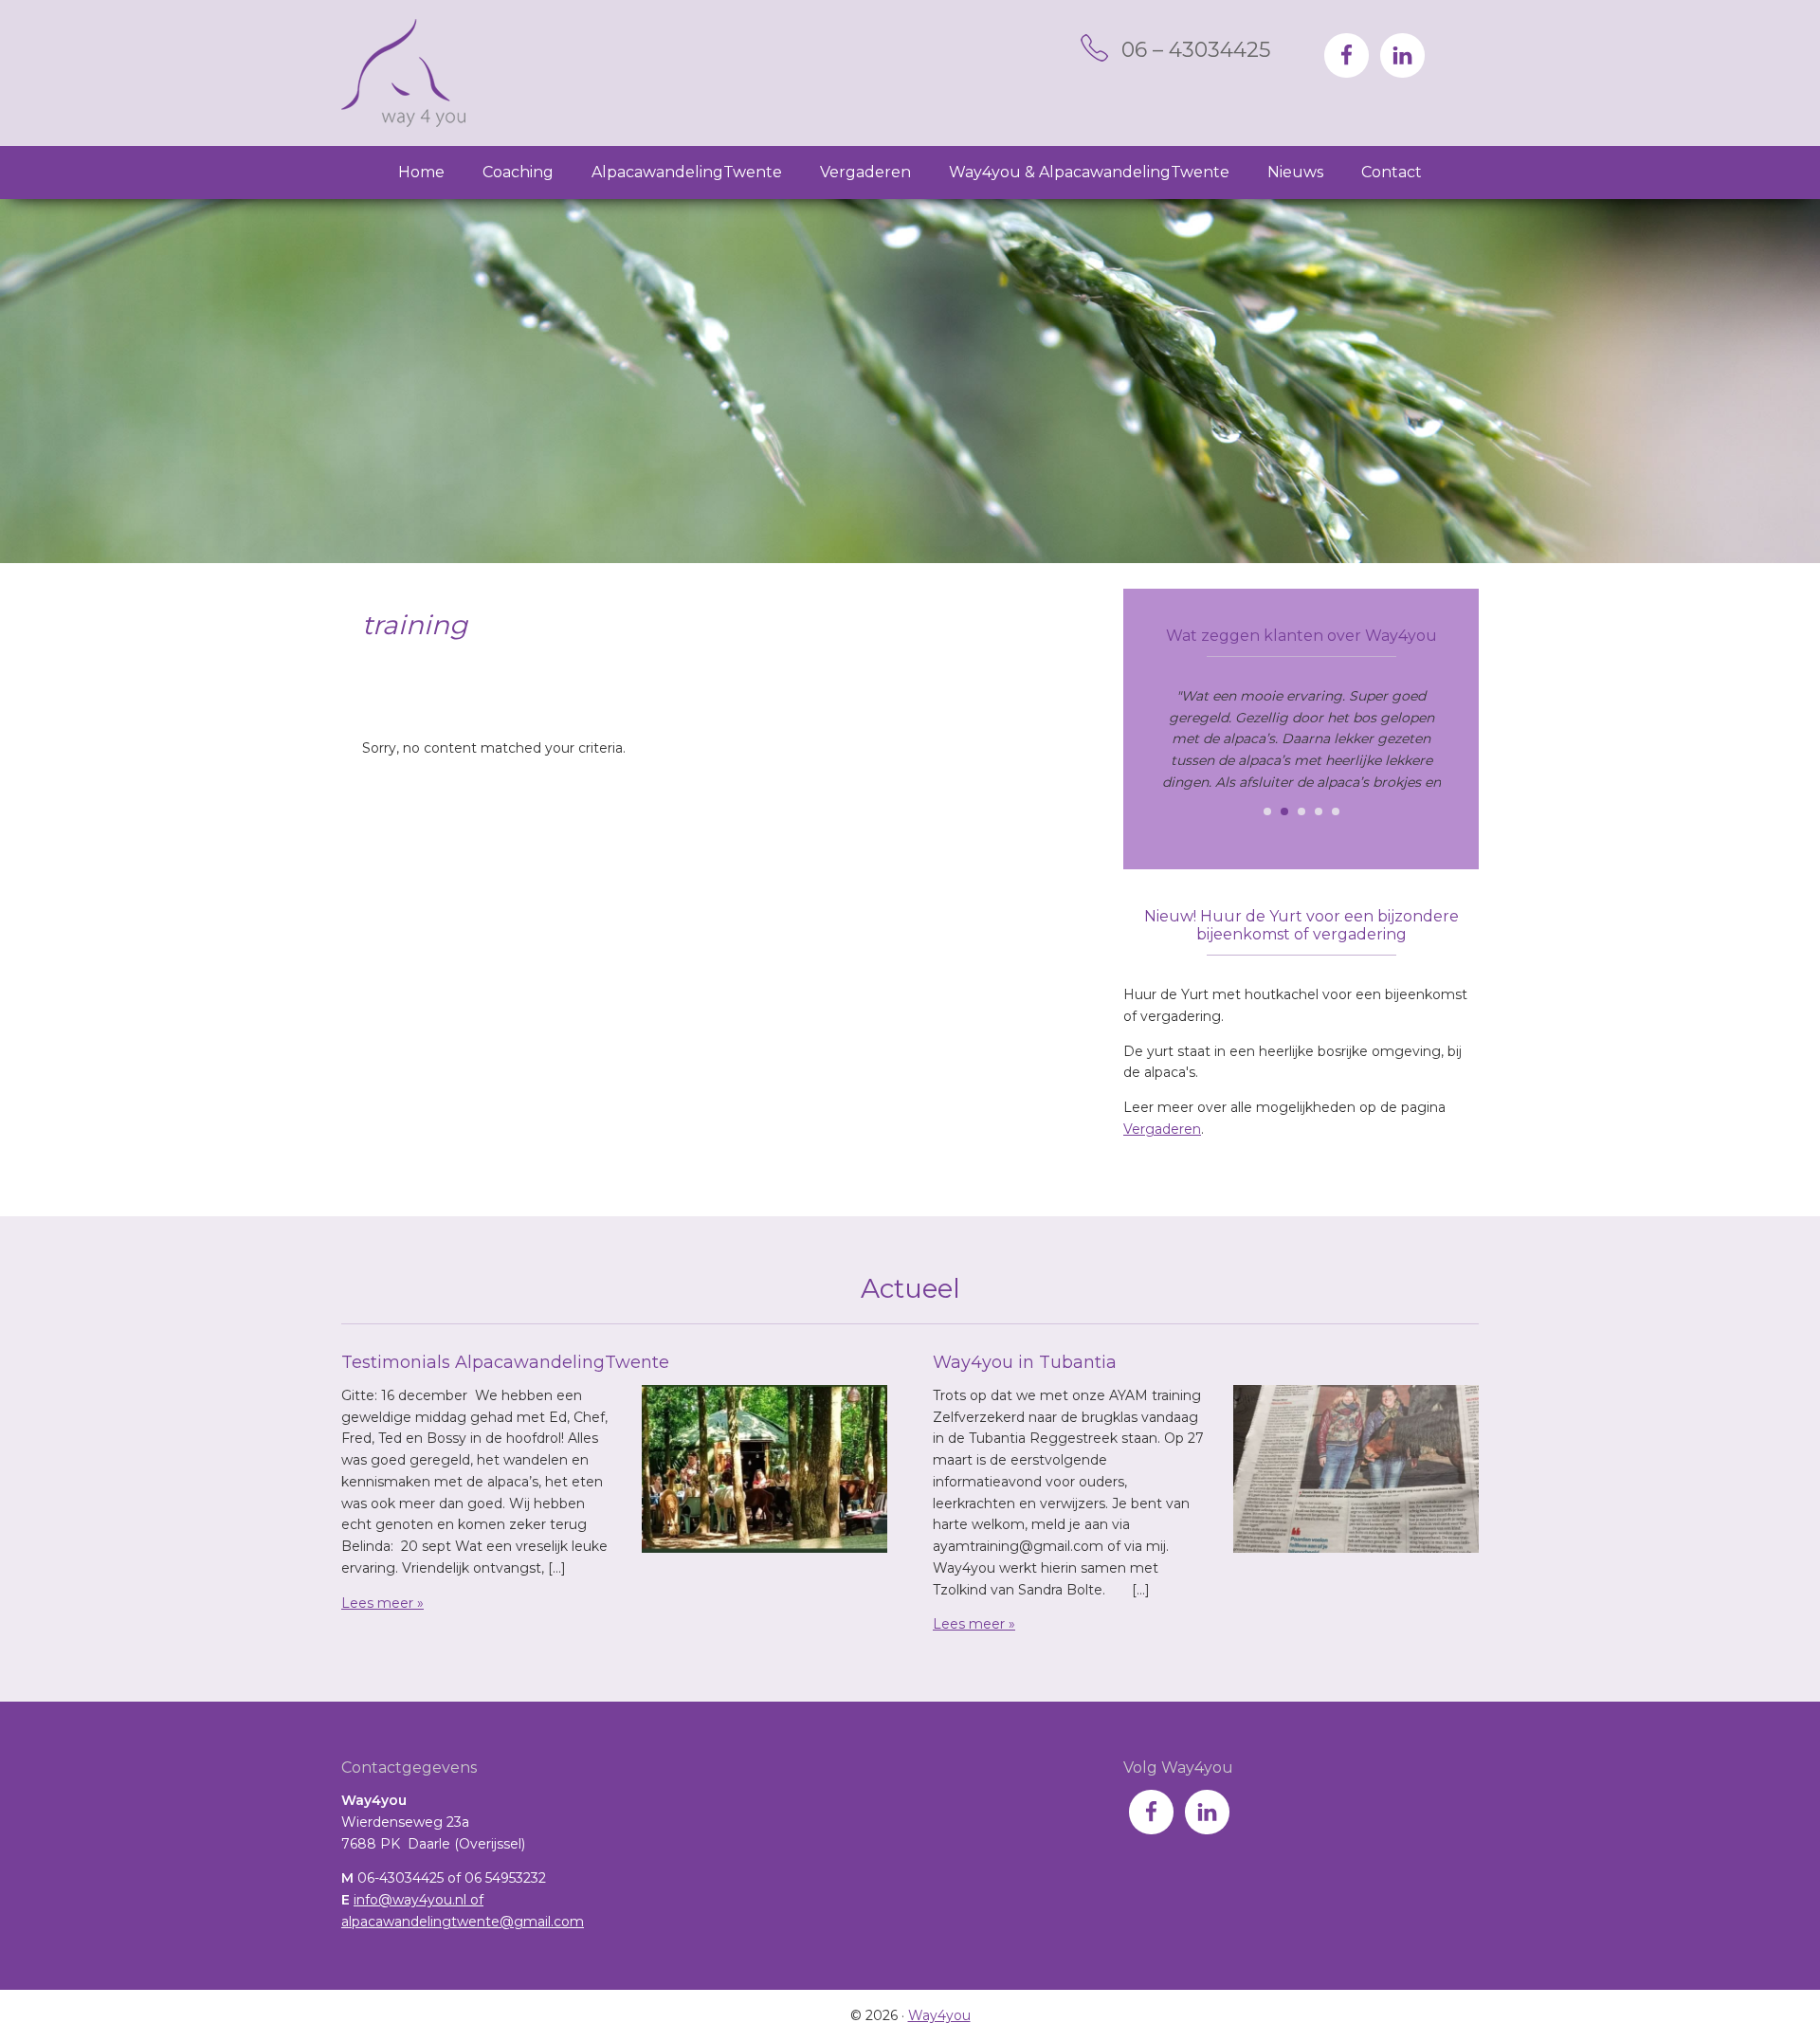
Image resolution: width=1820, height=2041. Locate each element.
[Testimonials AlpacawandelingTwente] (764, 1472)
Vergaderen (1162, 1129)
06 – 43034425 (1196, 50)
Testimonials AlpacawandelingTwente (505, 1362)
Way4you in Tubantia (1025, 1362)
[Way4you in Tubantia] (1356, 1472)
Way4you (403, 73)
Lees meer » (382, 1603)
